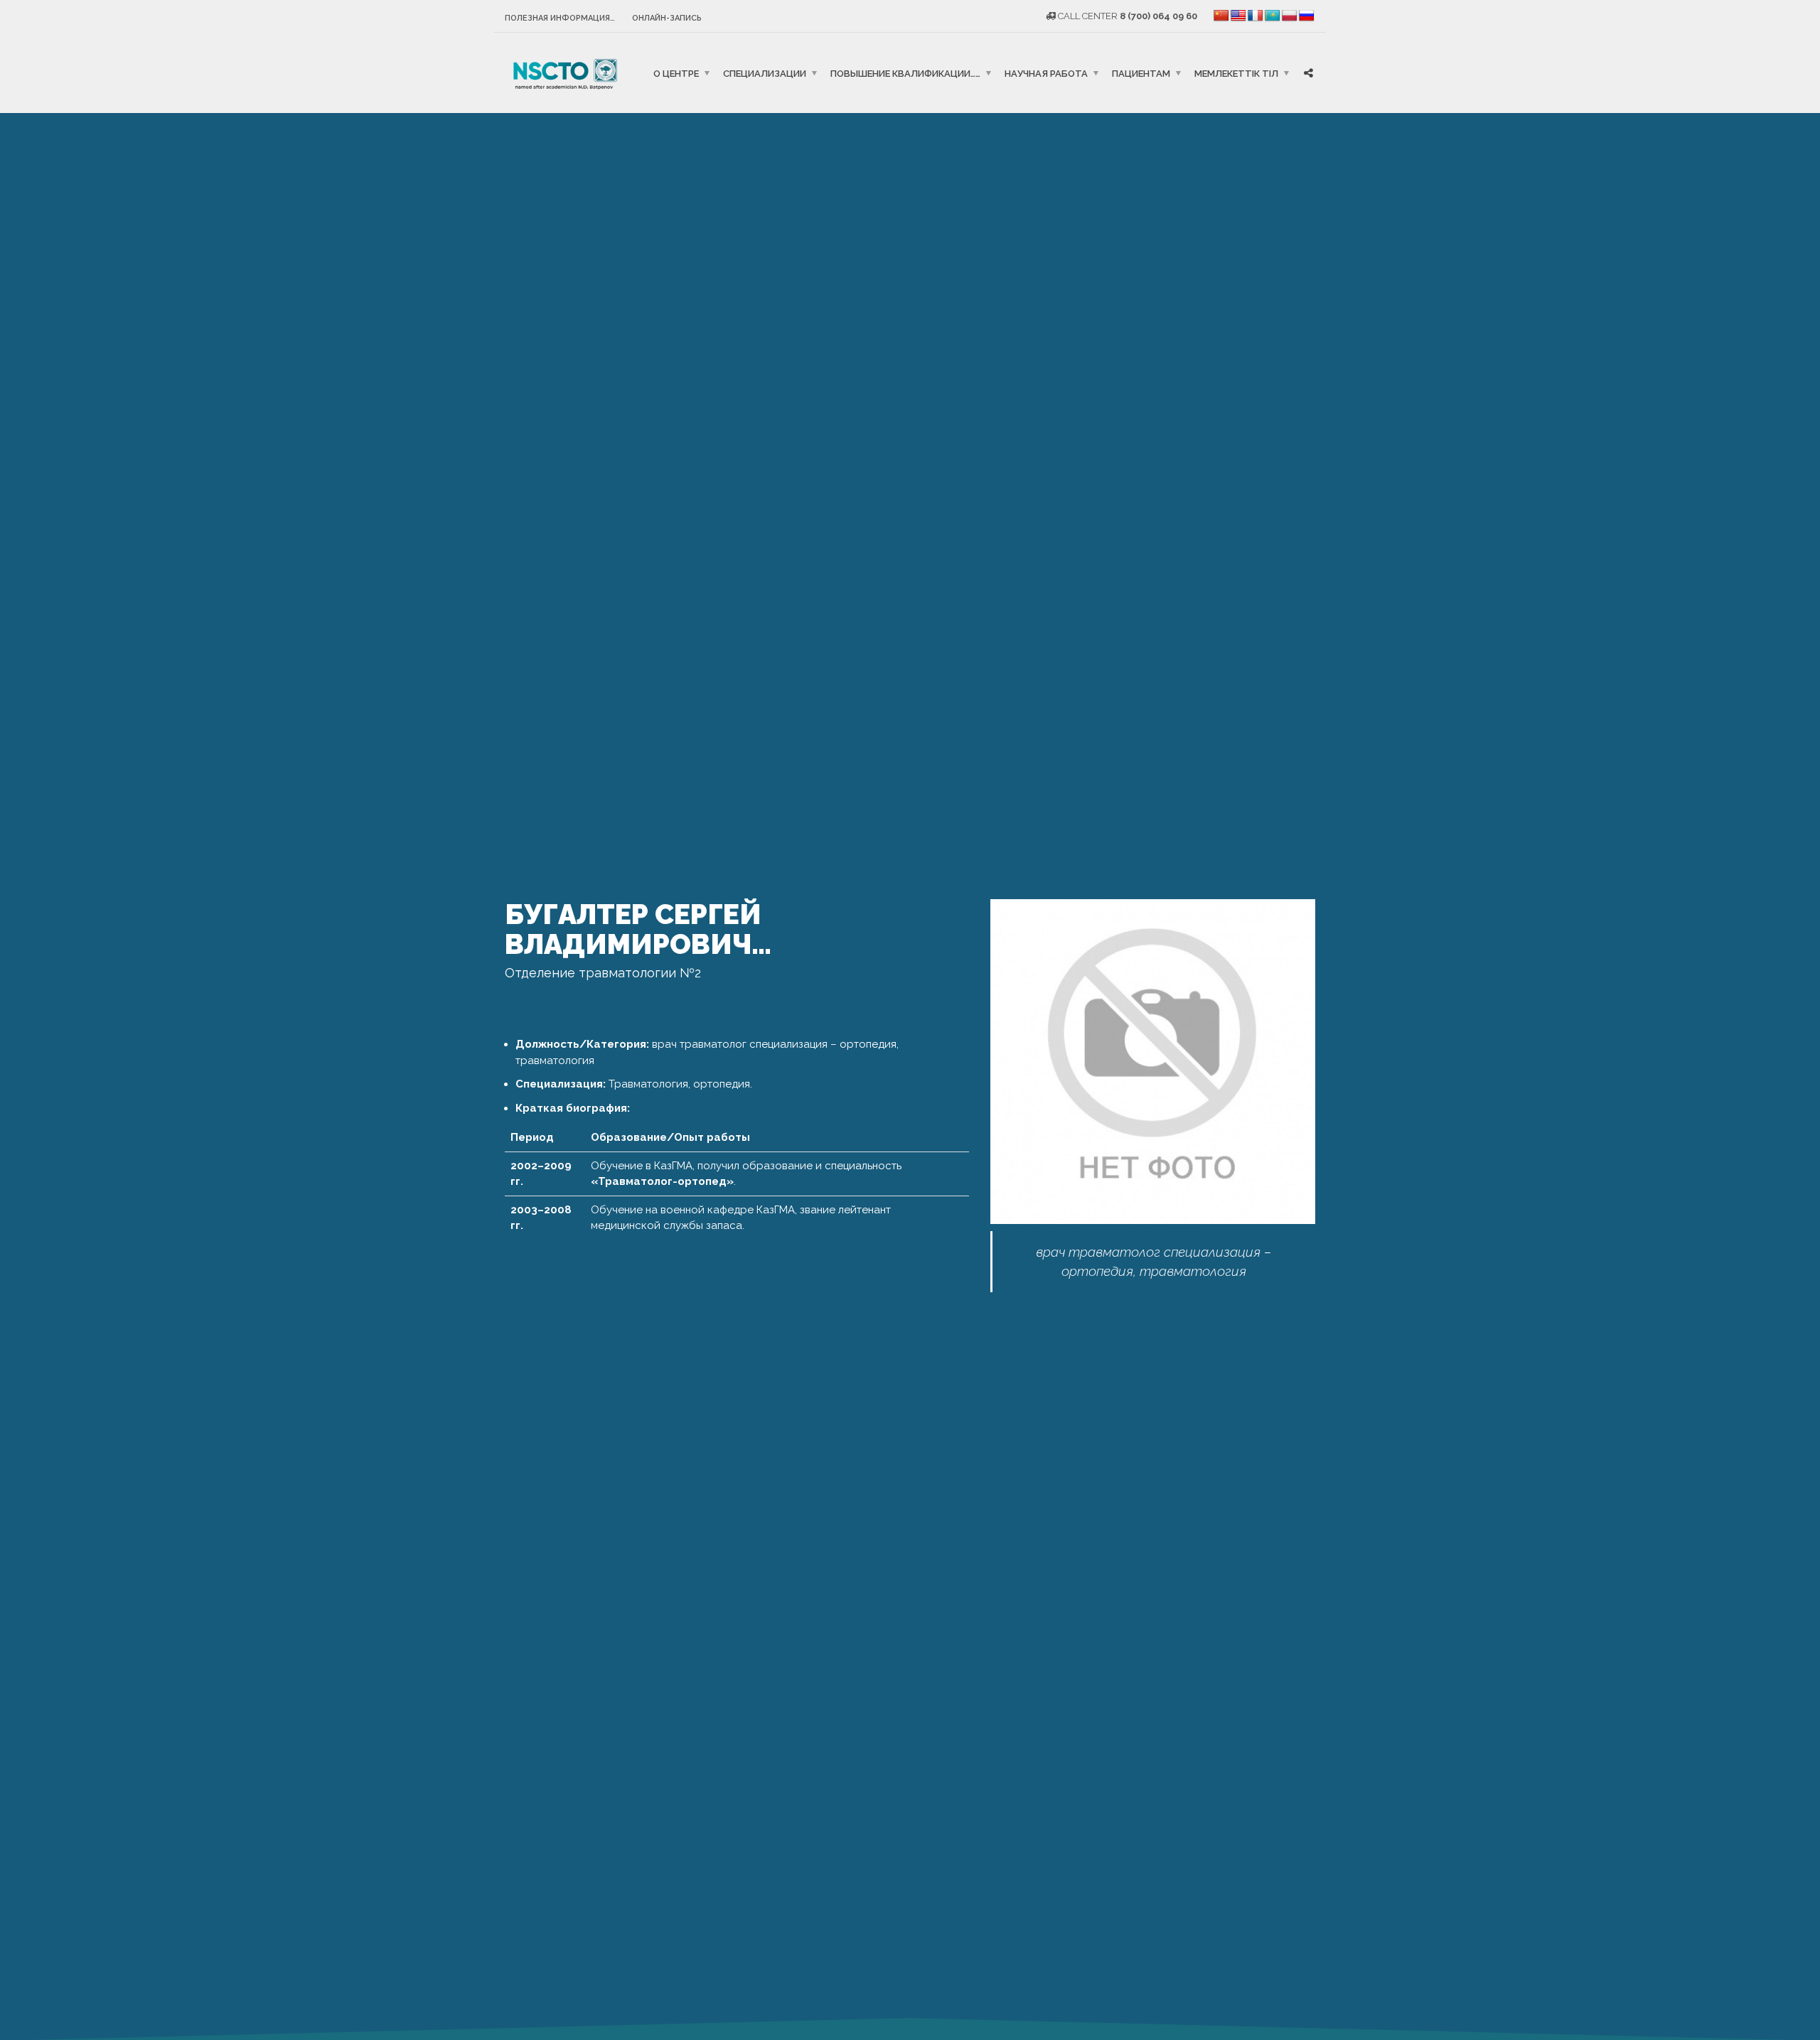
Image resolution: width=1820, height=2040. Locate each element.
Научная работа (1046, 73)
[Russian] (1307, 16)
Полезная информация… (560, 18)
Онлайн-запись (667, 18)
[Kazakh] (1273, 16)
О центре (676, 73)
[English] (1238, 16)
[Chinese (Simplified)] (1221, 16)
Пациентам (1141, 73)
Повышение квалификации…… (905, 73)
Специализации (765, 73)
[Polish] (1290, 16)
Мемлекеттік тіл (1236, 73)
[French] (1256, 16)
